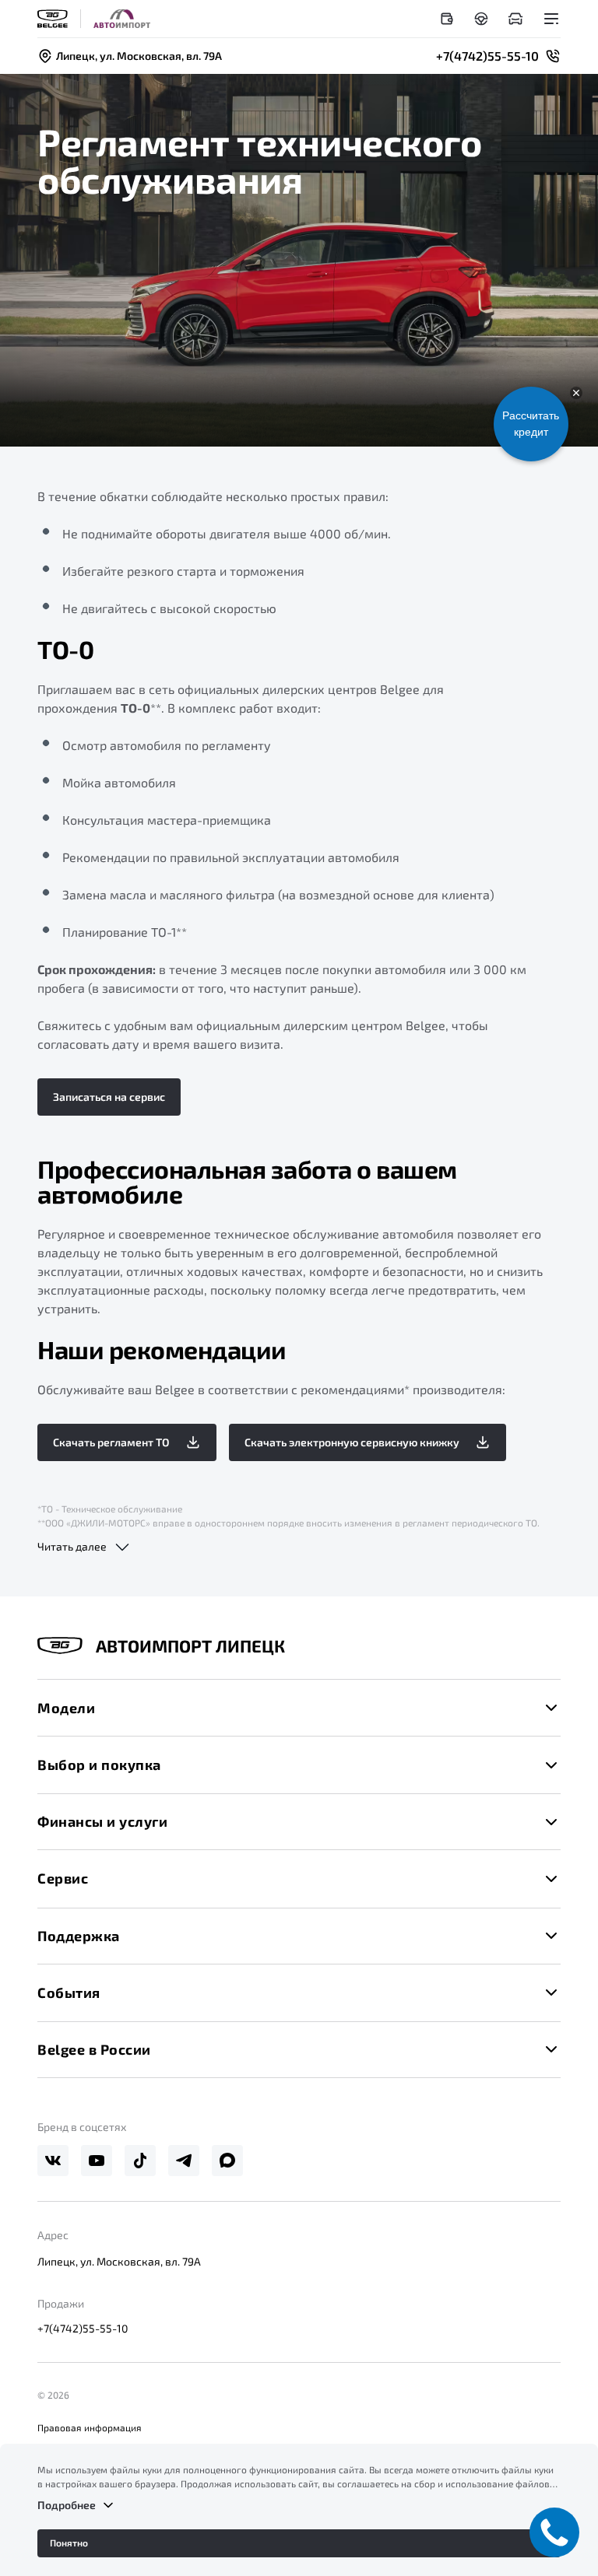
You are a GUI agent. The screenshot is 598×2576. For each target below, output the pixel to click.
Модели (66, 1708)
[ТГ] (184, 2161)
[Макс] (227, 2161)
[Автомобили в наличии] (515, 19)
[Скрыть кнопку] (576, 393)
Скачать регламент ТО (111, 1442)
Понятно (69, 2543)
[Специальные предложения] (447, 19)
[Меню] (551, 19)
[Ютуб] (97, 2161)
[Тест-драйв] (481, 19)
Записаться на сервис (109, 1097)
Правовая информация (90, 2427)
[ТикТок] (140, 2161)
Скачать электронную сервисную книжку (352, 1442)
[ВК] (53, 2161)
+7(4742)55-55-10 (83, 2328)
